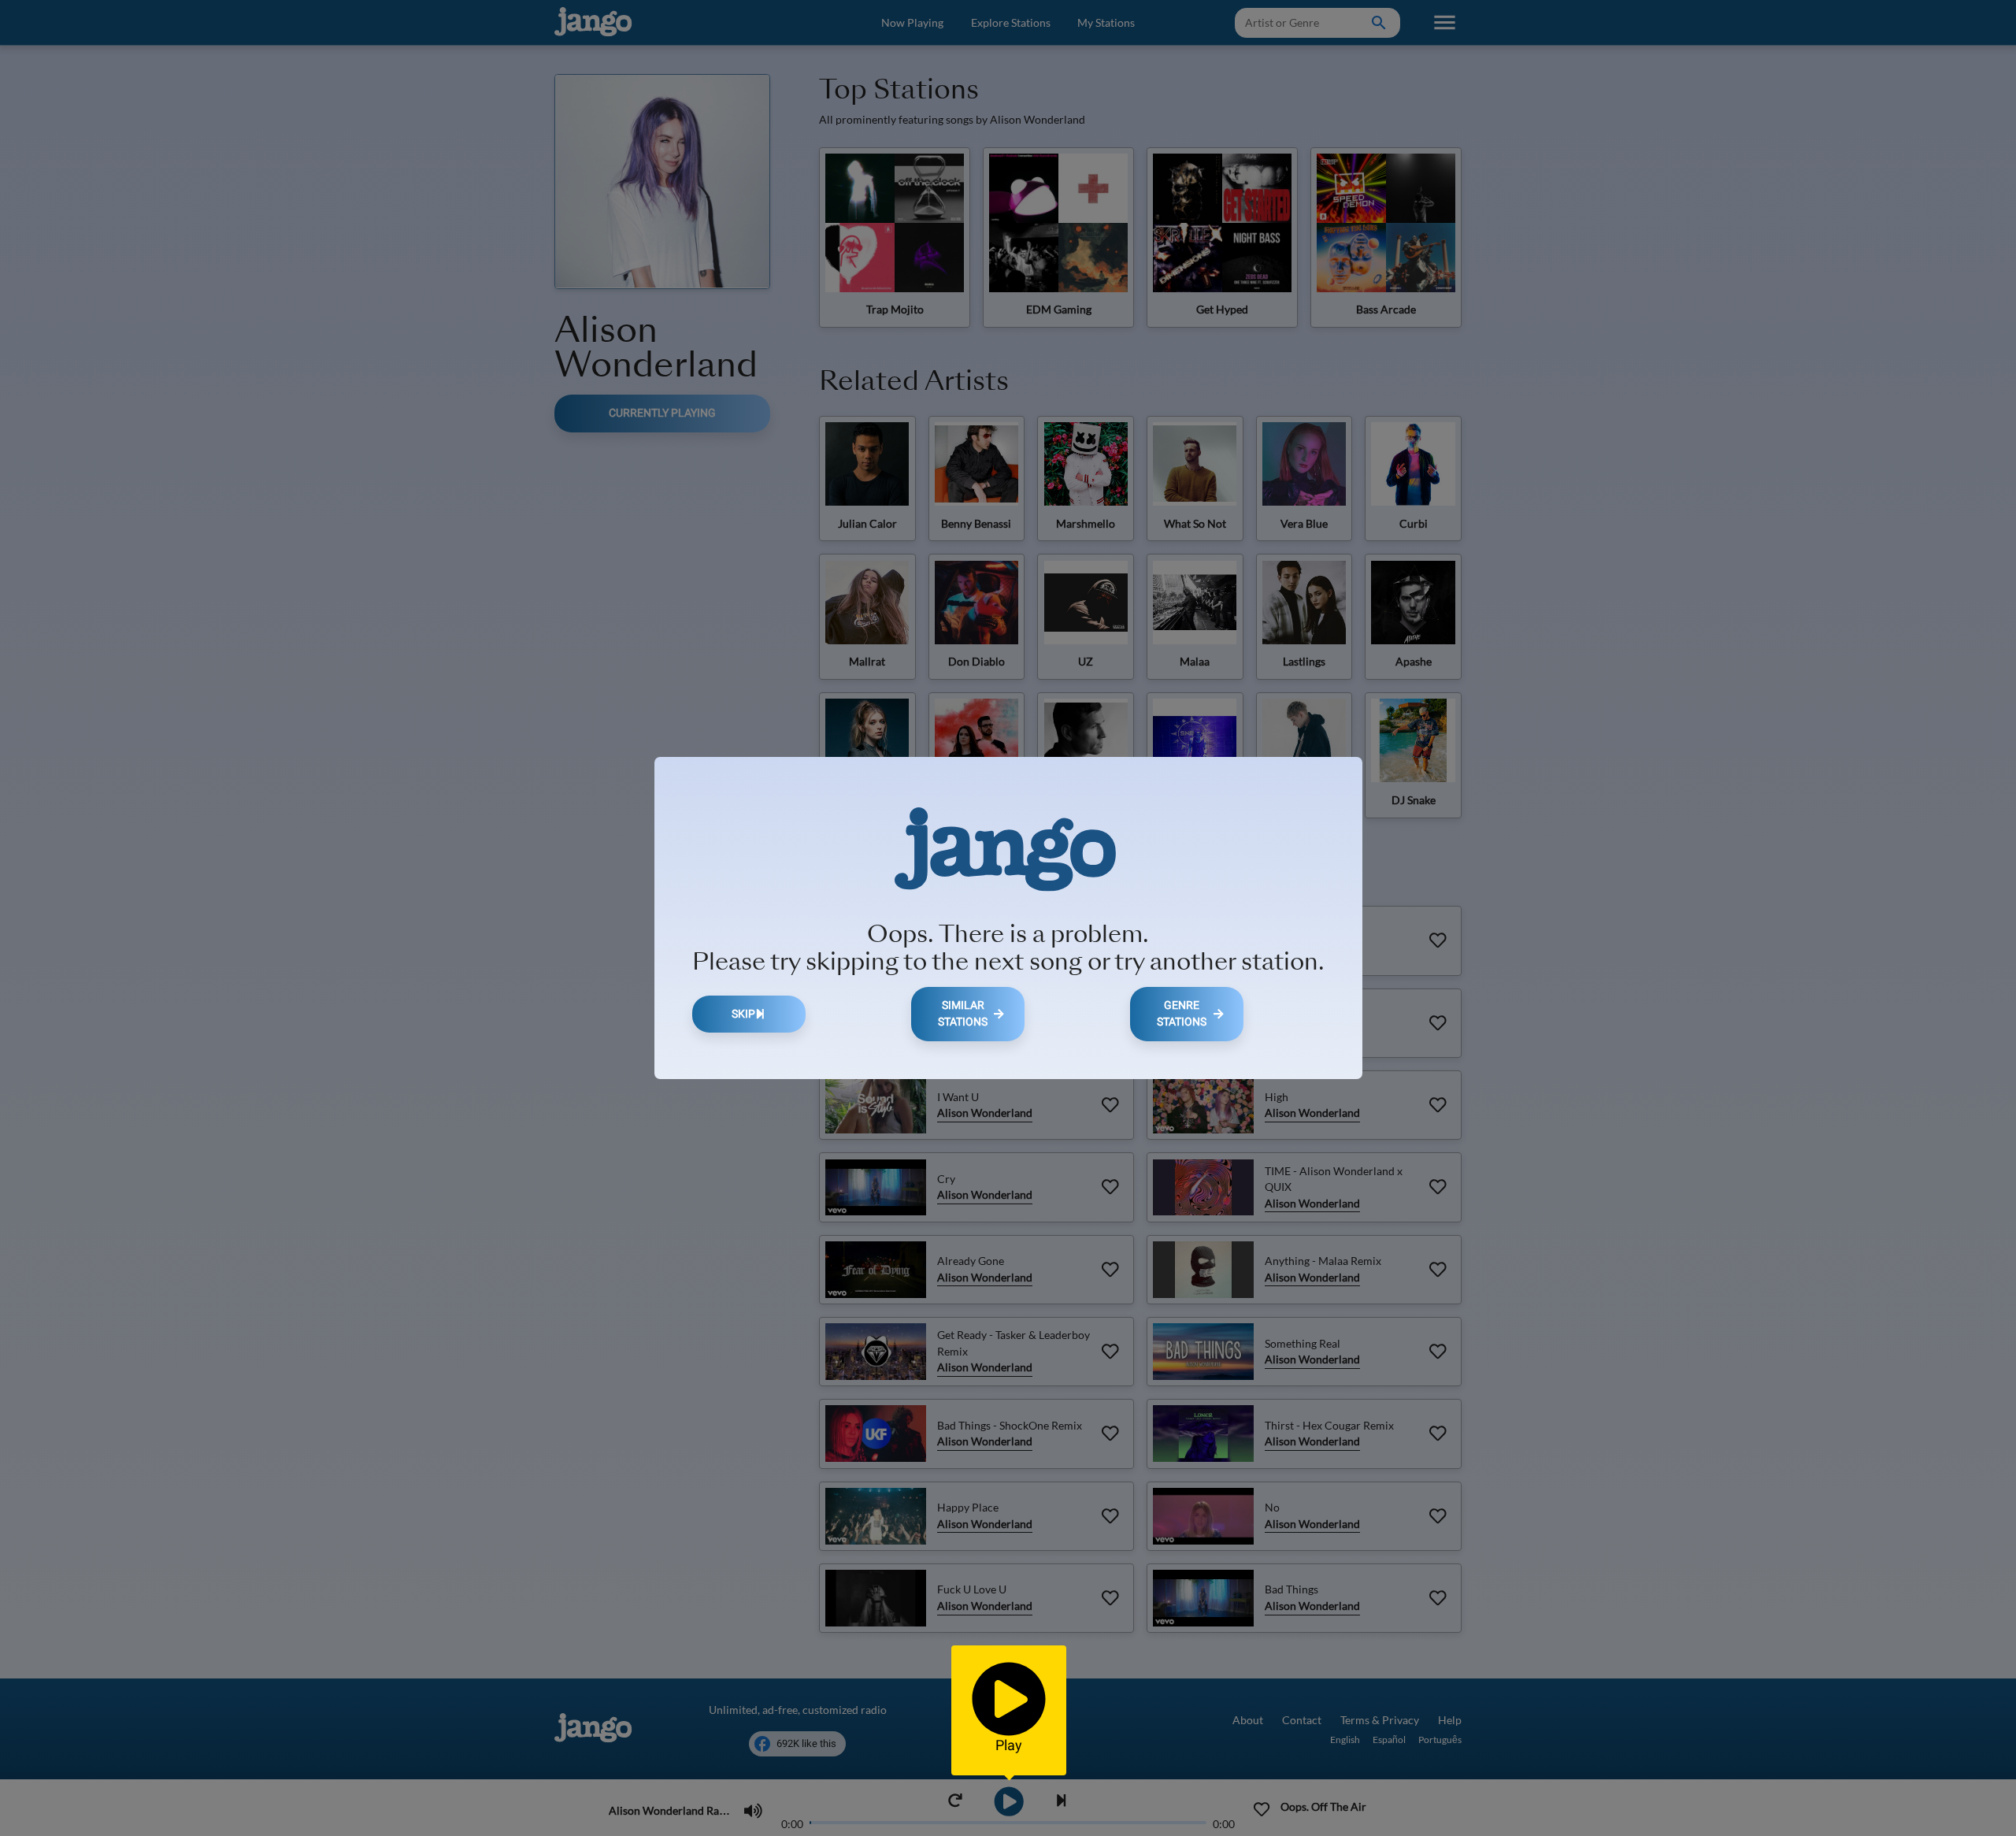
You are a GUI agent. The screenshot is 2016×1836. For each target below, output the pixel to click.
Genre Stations (1182, 1014)
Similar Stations (963, 1014)
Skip (743, 1014)
